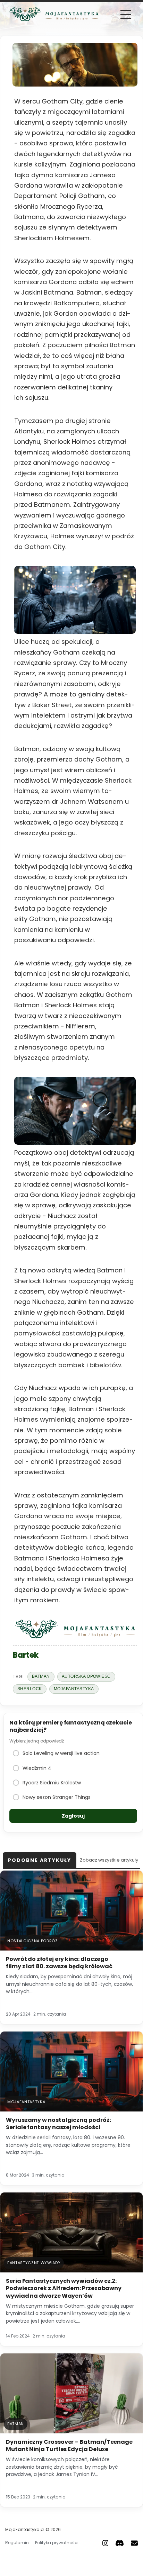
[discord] (120, 2543)
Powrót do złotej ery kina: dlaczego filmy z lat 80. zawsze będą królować (59, 1963)
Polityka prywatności (57, 2543)
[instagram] (106, 2543)
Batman (41, 1676)
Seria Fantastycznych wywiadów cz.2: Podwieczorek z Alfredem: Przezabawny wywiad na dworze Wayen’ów (64, 2288)
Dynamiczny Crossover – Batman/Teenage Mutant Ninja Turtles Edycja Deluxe (69, 2446)
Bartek (26, 1655)
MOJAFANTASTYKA (74, 1689)
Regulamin (17, 2543)
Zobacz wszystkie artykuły (109, 1860)
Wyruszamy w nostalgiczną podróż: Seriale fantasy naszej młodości (58, 2124)
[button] (126, 14)
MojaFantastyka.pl (25, 2529)
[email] (134, 2543)
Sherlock (30, 1689)
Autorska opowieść (86, 1676)
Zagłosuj (73, 1816)
